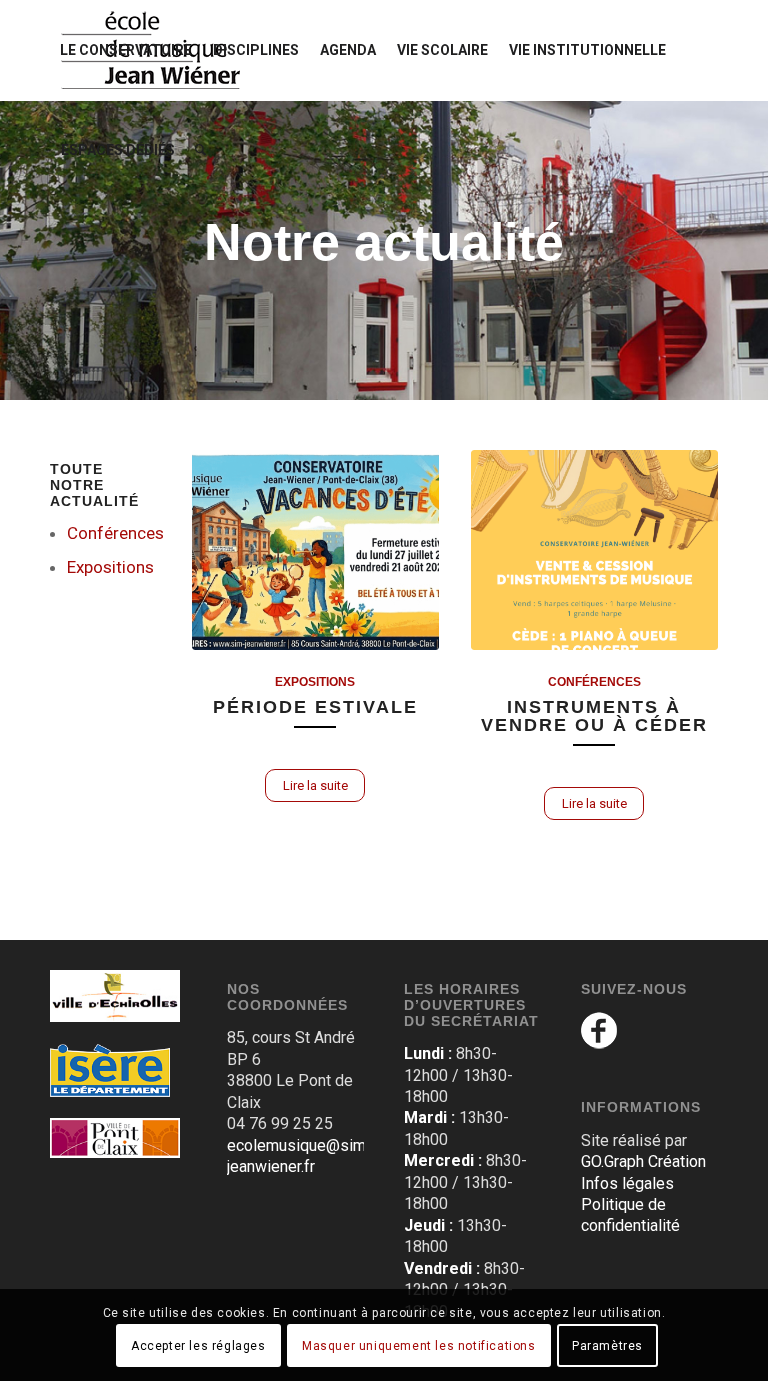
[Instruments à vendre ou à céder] (594, 550)
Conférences (115, 533)
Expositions (110, 567)
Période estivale (315, 707)
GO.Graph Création (643, 1161)
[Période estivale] (315, 550)
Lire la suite (315, 785)
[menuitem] (126, 50)
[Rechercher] (200, 150)
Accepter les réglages (198, 1346)
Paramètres (607, 1346)
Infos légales (627, 1183)
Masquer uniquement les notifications (419, 1346)
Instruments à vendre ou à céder (594, 716)
